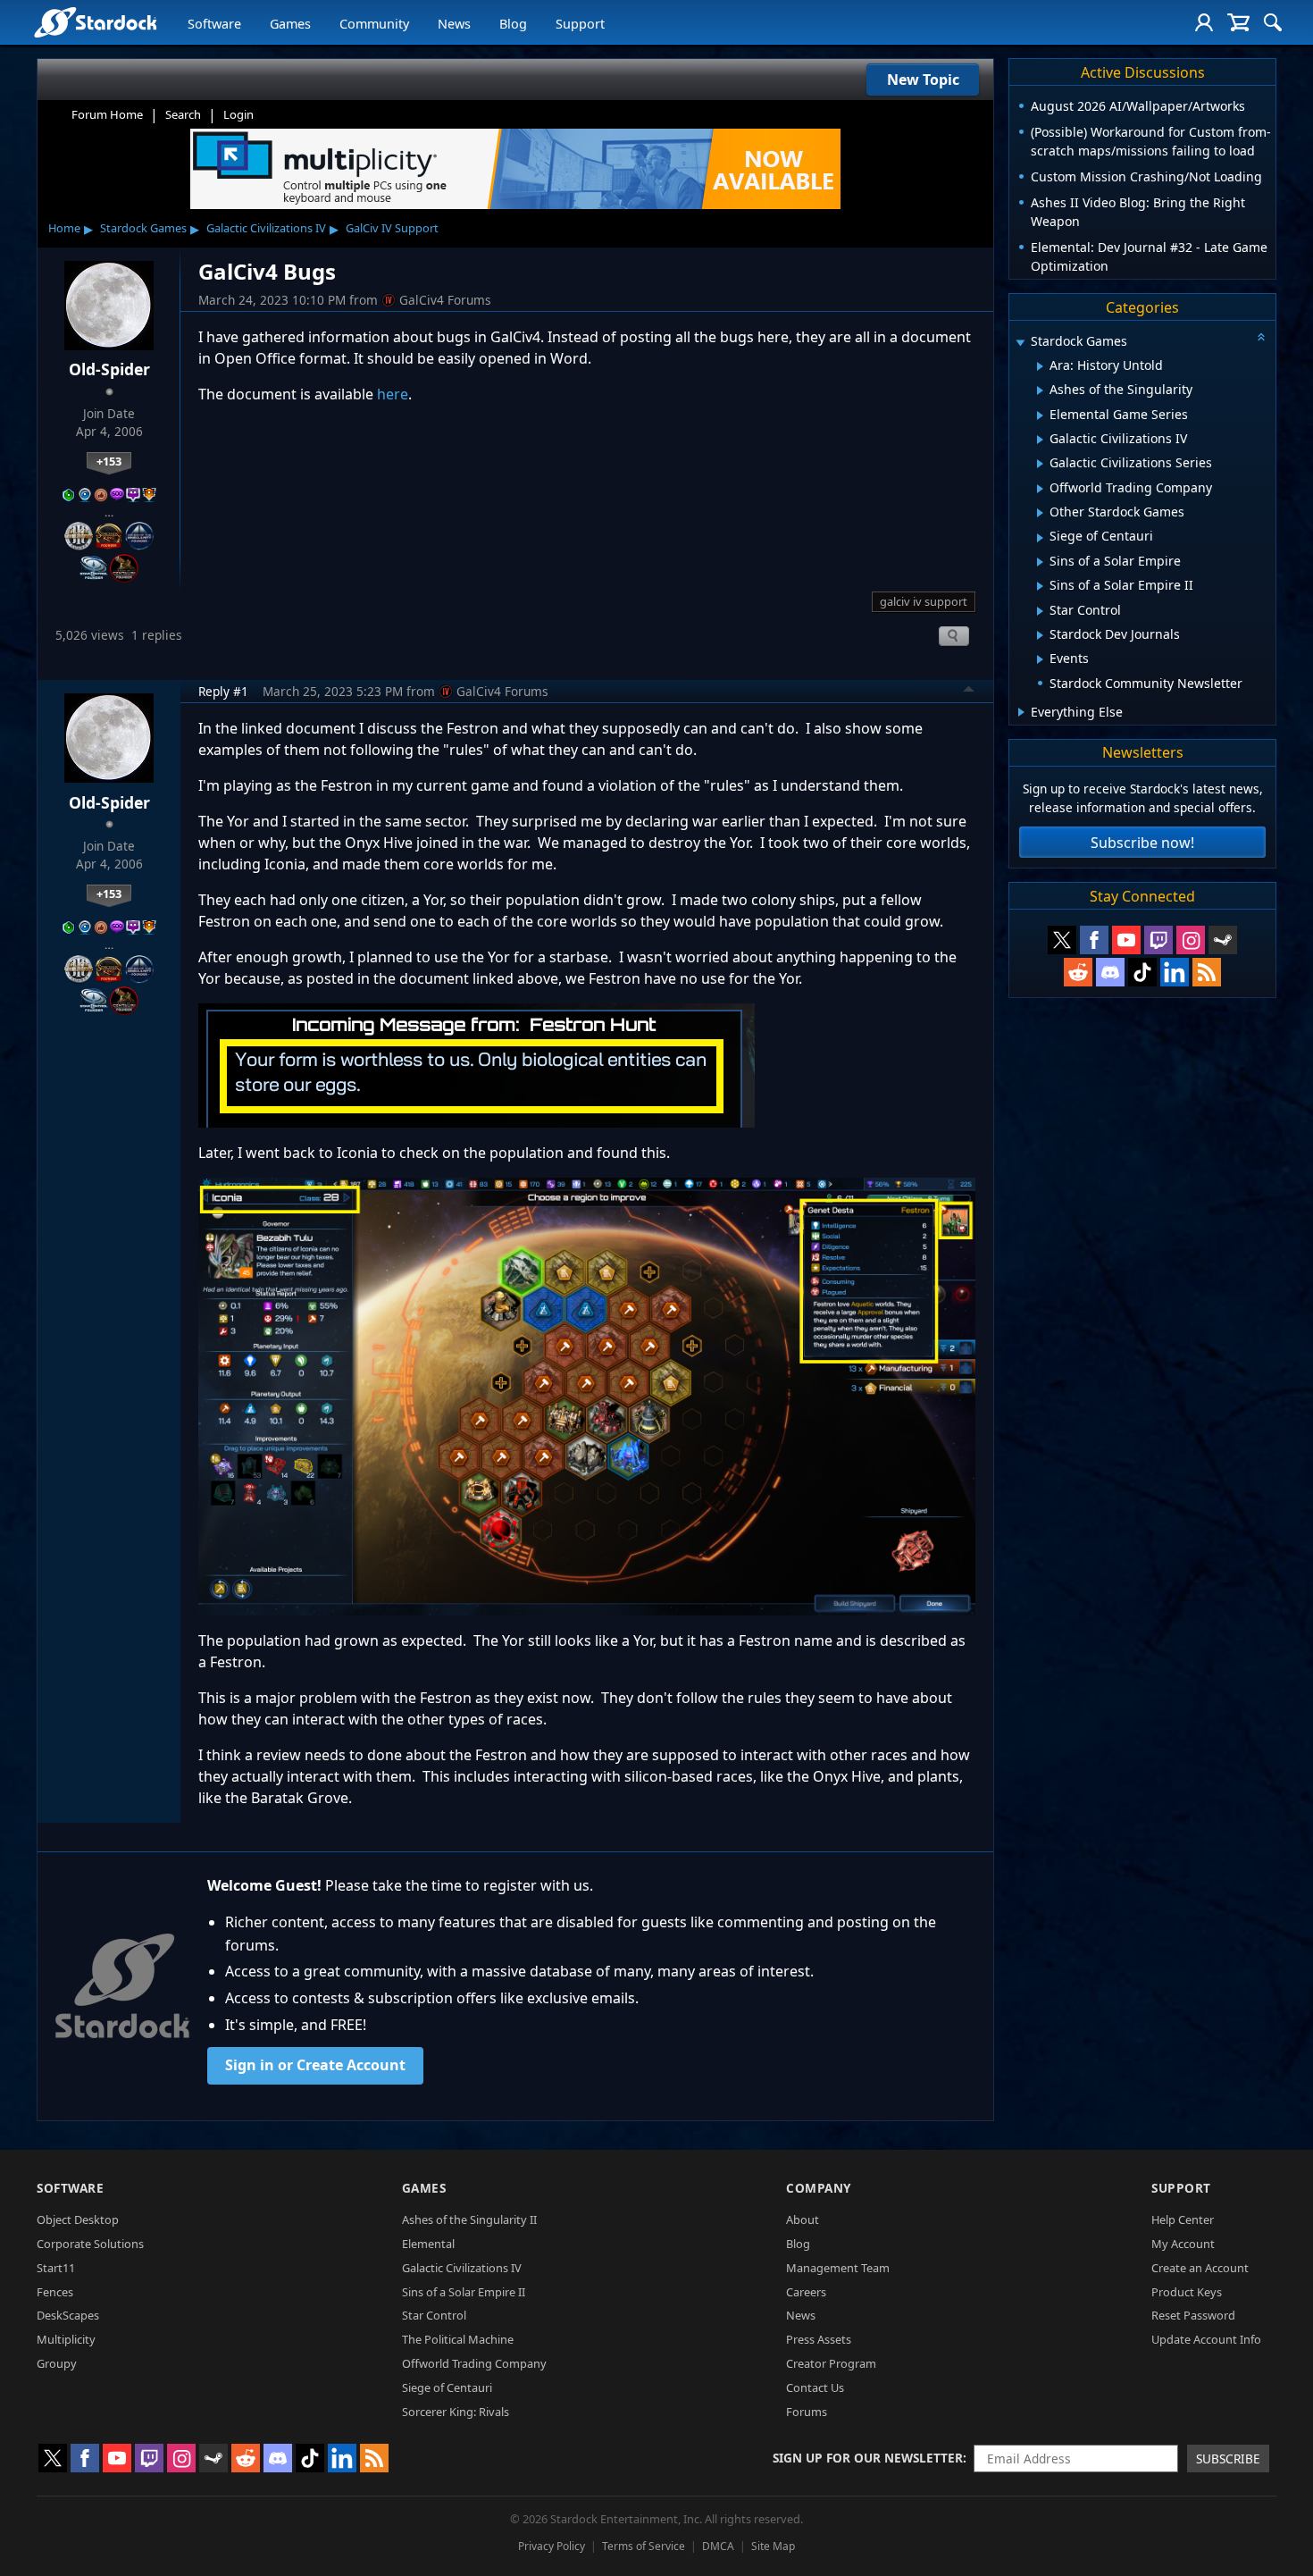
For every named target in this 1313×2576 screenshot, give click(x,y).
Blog (513, 24)
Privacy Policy (552, 2546)
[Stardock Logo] (95, 22)
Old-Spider (109, 369)
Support (580, 24)
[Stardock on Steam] (1223, 940)
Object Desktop (78, 2219)
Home (64, 228)
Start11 (56, 2268)
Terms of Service (644, 2546)
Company (819, 2188)
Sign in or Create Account (315, 2065)
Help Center (1183, 2219)
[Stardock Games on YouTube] (1126, 940)
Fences (55, 2292)
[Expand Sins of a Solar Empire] (1040, 562)
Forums (807, 2412)
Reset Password (1193, 2315)
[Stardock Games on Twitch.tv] (1158, 940)
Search (183, 114)
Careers (806, 2292)
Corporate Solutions (90, 2244)
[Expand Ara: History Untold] (1040, 366)
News (454, 24)
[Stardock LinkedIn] (1175, 972)
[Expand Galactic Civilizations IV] (1040, 440)
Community (374, 24)
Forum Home (107, 114)
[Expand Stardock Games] (1020, 343)
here (393, 394)
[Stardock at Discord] (1110, 972)
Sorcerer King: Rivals (456, 2412)
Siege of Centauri (447, 2387)
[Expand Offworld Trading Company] (1040, 489)
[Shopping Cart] (1238, 22)
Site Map (773, 2546)
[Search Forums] (1273, 22)
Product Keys (1187, 2292)
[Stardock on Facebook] (1094, 940)
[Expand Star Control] (1040, 611)
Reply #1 (223, 691)
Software (214, 24)
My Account (1183, 2244)
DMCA (718, 2546)
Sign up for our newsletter (868, 2458)
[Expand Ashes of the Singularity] (1040, 390)
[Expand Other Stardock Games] (1040, 513)
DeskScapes (68, 2315)
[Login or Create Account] (1204, 22)
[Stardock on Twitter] (1062, 940)
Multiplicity (66, 2339)
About (803, 2219)
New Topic (923, 80)
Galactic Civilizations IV (266, 228)
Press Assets (819, 2339)
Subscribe (1228, 2459)
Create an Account (1200, 2268)
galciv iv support (924, 601)
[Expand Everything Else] (1021, 712)
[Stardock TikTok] (1142, 972)
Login (238, 114)
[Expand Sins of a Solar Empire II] (1040, 586)
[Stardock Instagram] (1191, 940)
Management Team (838, 2268)
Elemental (428, 2244)
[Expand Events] (1040, 659)
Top (969, 692)
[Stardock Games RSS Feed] (1207, 972)
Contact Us (815, 2387)
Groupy (57, 2363)
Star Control (434, 2315)
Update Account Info (1206, 2339)
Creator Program (831, 2363)
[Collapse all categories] (1261, 337)
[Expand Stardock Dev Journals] (1040, 635)
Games (290, 24)
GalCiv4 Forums (445, 300)
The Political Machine (458, 2339)
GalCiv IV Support (392, 228)
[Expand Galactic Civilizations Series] (1040, 464)
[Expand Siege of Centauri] (1040, 538)
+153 (109, 461)
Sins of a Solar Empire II (464, 2292)
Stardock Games (143, 228)
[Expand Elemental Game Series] (1040, 415)
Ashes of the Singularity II (469, 2219)
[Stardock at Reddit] (1078, 972)
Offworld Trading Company (474, 2363)
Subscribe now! (1142, 843)
